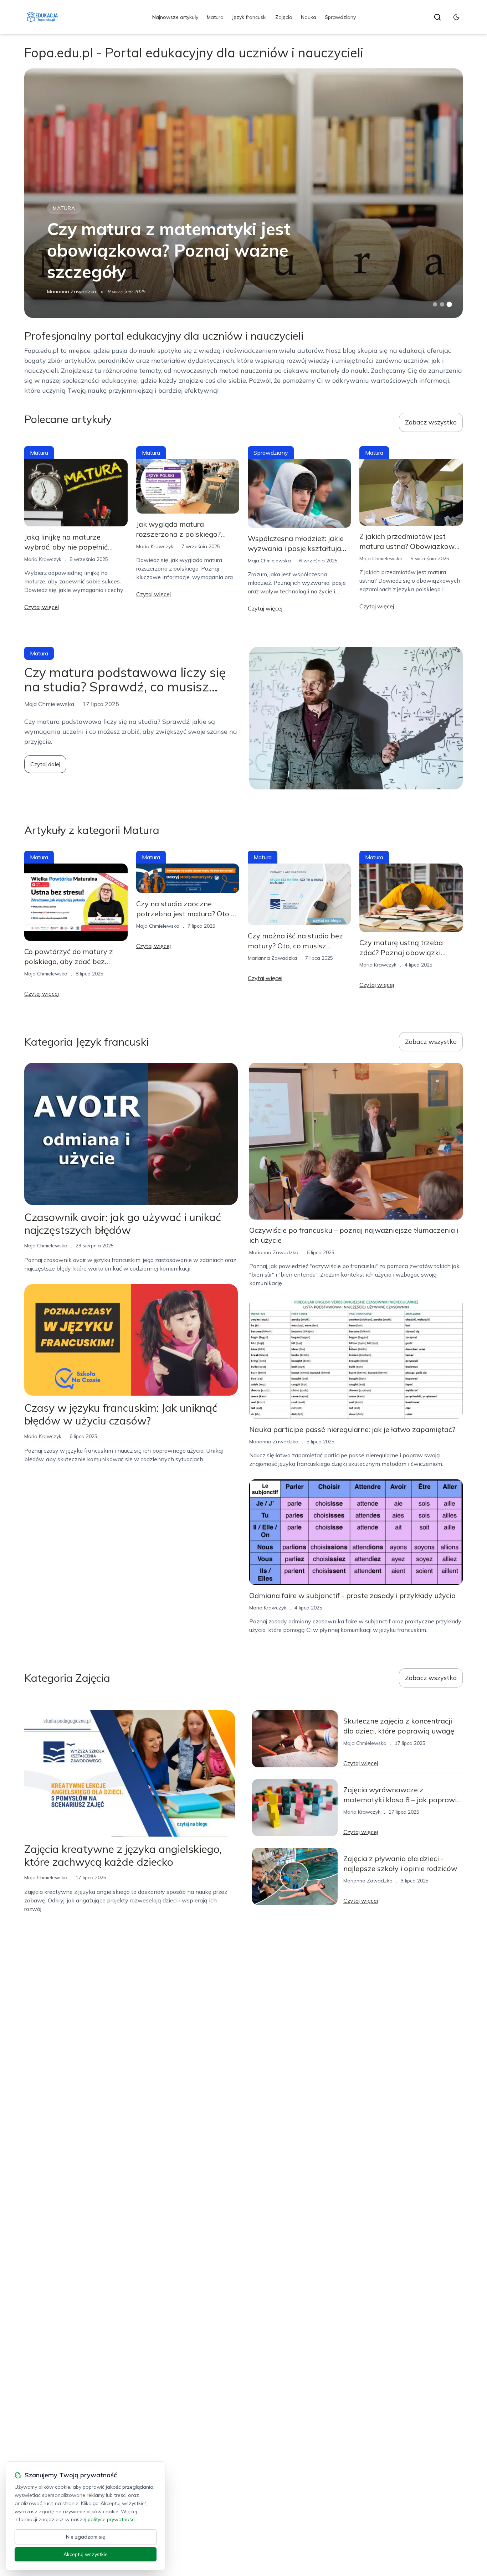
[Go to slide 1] (435, 304)
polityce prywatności (112, 2519)
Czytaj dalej (45, 764)
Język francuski (249, 17)
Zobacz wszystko (431, 422)
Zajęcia (284, 17)
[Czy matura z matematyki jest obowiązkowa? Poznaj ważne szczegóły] (243, 193)
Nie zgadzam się (86, 2537)
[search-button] (437, 17)
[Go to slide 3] (449, 305)
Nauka (309, 17)
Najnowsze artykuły (175, 17)
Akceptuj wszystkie (86, 2554)
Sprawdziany (340, 17)
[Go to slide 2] (442, 304)
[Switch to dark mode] (456, 17)
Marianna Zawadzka (72, 292)
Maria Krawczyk (43, 559)
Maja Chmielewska (269, 561)
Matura (215, 17)
